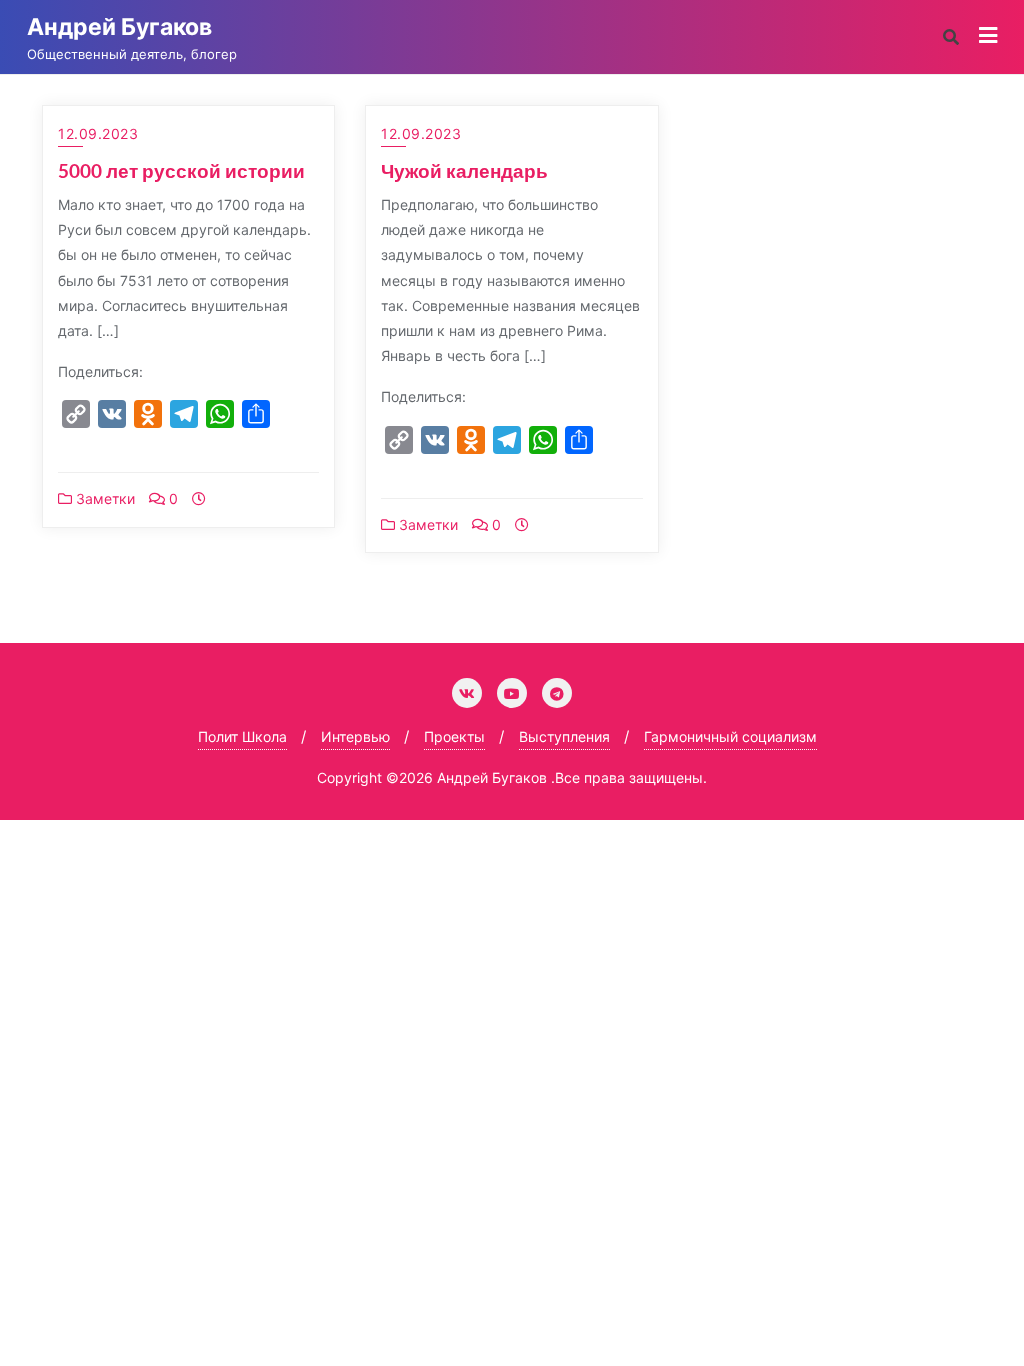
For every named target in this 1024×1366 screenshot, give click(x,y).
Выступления (564, 736)
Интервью (355, 736)
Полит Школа (242, 736)
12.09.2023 (98, 133)
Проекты (454, 736)
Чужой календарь (464, 170)
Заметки (103, 498)
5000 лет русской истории (181, 170)
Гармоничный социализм (730, 736)
